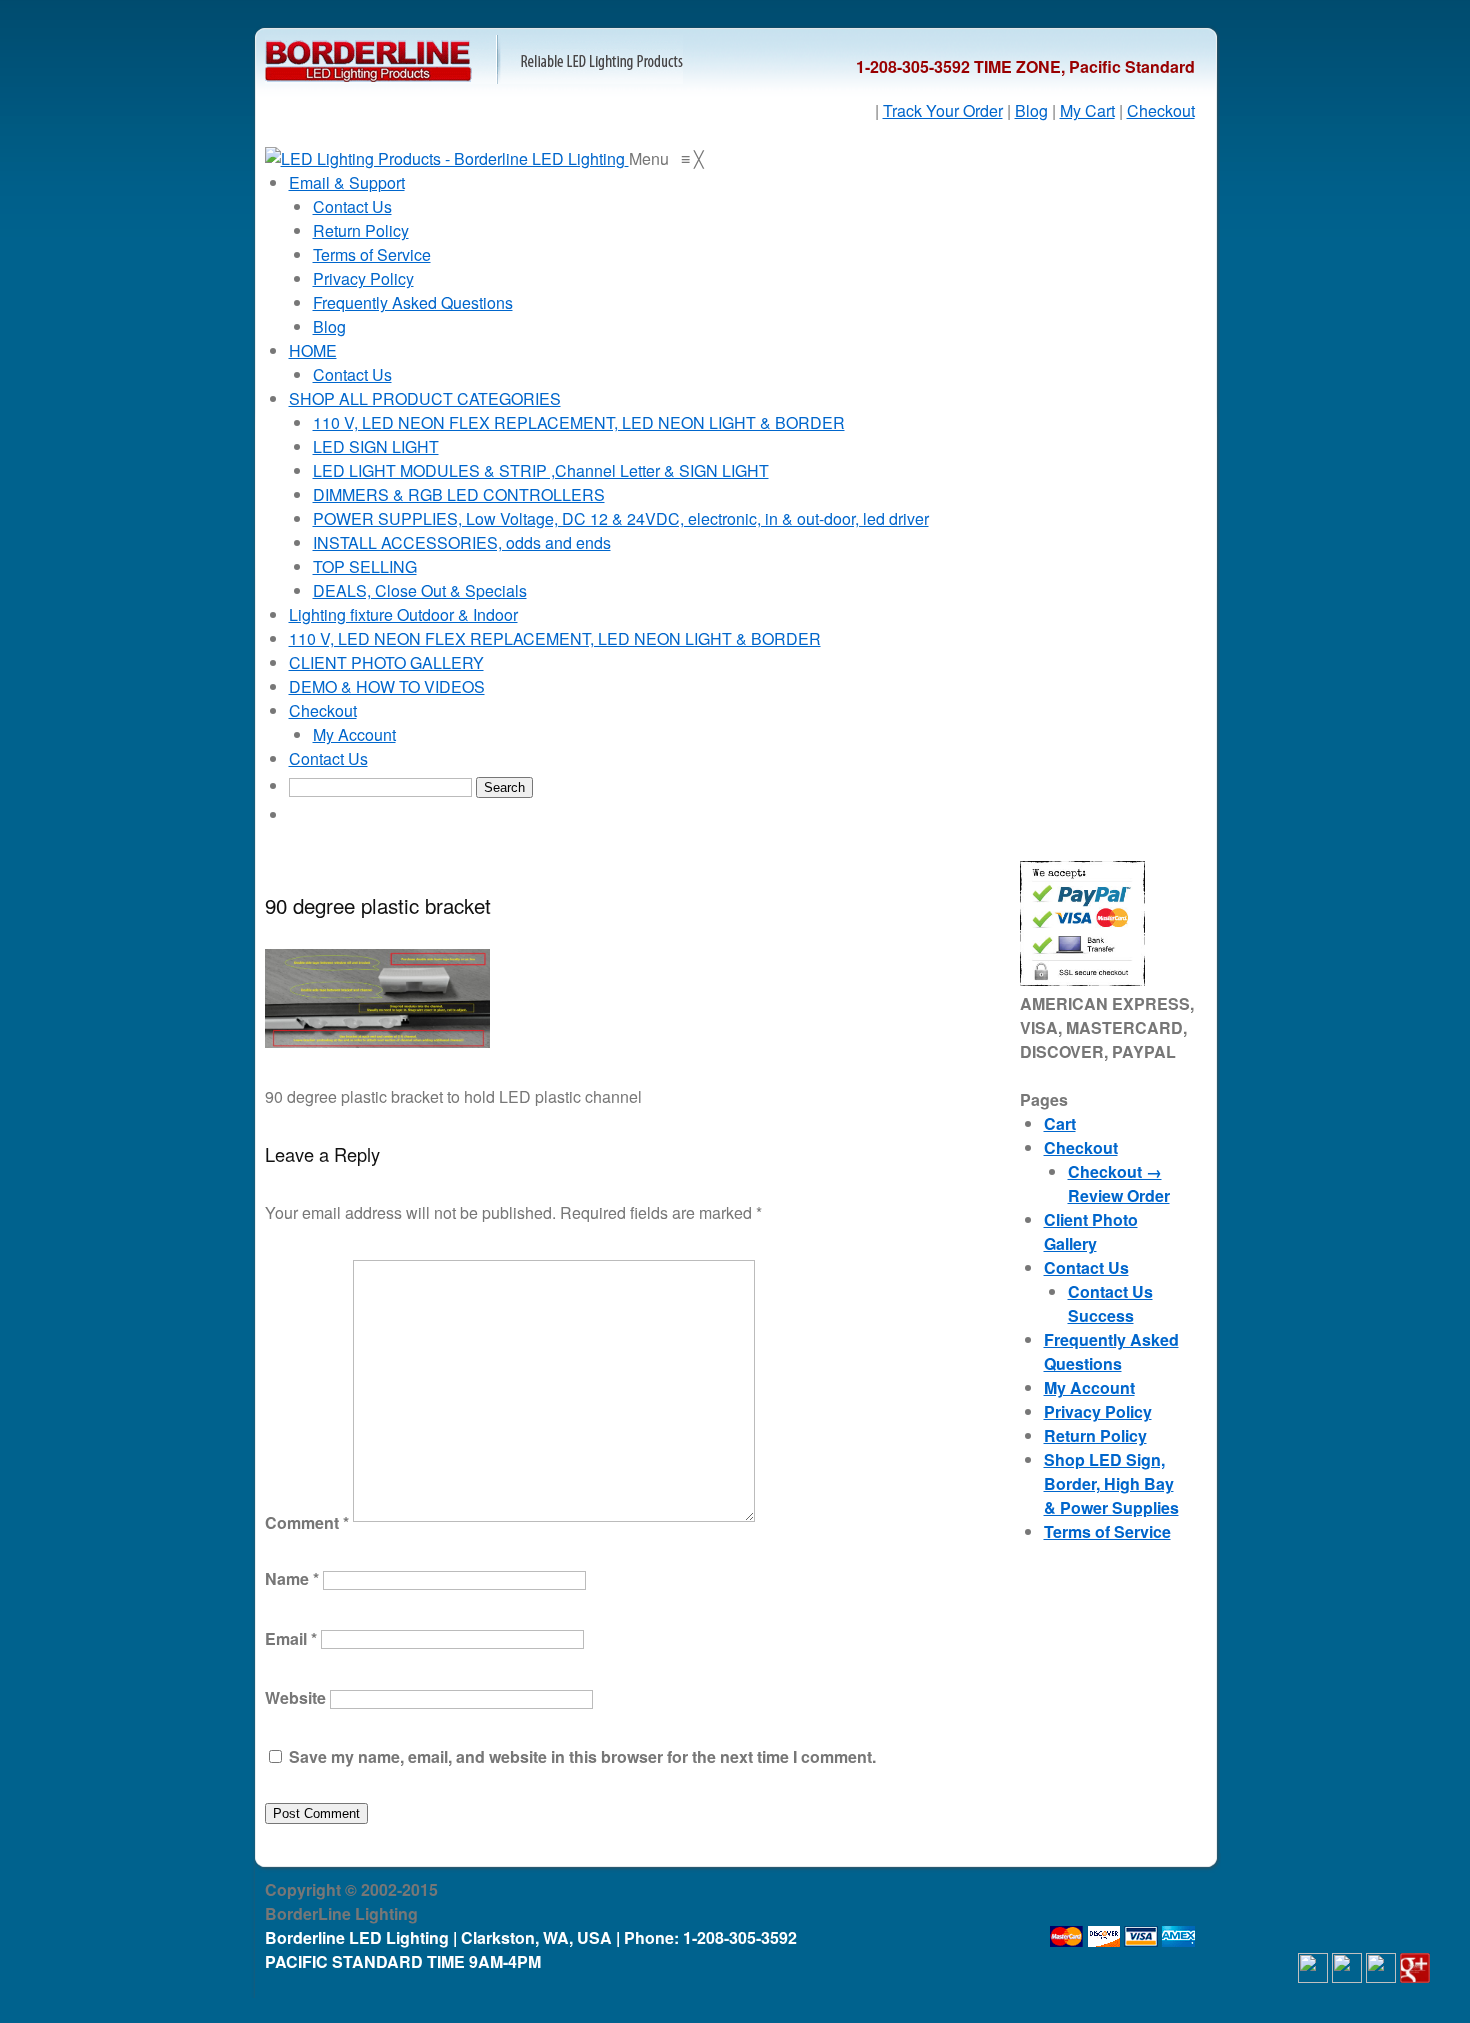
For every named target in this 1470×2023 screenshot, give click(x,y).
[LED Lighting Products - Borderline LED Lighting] (447, 158)
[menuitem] (347, 182)
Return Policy (1095, 1435)
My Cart (1087, 110)
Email (291, 1637)
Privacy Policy (1098, 1411)
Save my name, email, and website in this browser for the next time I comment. (582, 1756)
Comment (307, 1522)
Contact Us (1086, 1267)
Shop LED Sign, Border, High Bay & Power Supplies (1111, 1483)
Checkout (1161, 110)
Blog (1031, 110)
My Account (1089, 1387)
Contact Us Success (1110, 1303)
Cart (1060, 1123)
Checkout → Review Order (1119, 1183)
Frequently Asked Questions (1111, 1351)
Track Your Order (943, 110)
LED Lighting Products (474, 59)
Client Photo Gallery (1091, 1231)
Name (292, 1578)
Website (295, 1697)
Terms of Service (1107, 1531)
